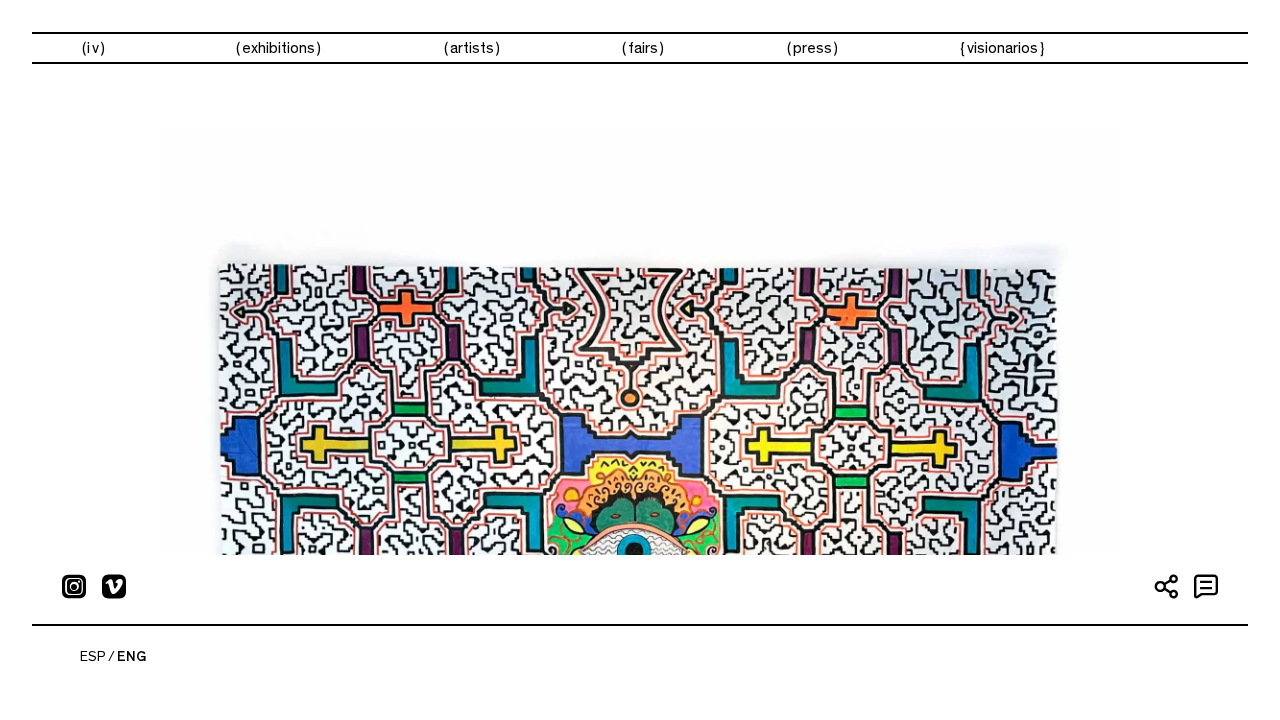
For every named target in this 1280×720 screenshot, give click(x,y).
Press (812, 48)
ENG (131, 657)
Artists (472, 48)
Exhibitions (278, 48)
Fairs (643, 48)
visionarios (1002, 48)
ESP (93, 657)
